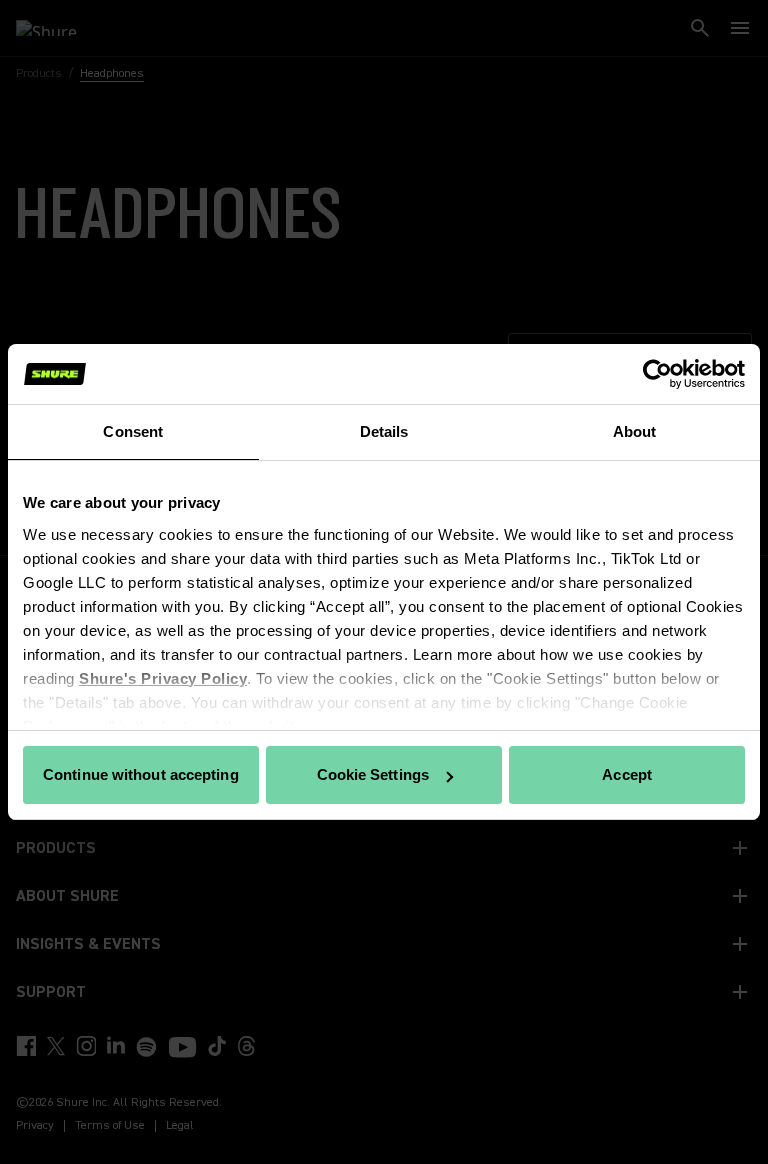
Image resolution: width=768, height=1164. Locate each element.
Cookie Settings (373, 774)
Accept (627, 774)
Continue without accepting (141, 774)
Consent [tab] (133, 431)
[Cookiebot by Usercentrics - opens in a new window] (657, 374)
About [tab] (635, 431)
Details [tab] (384, 431)
